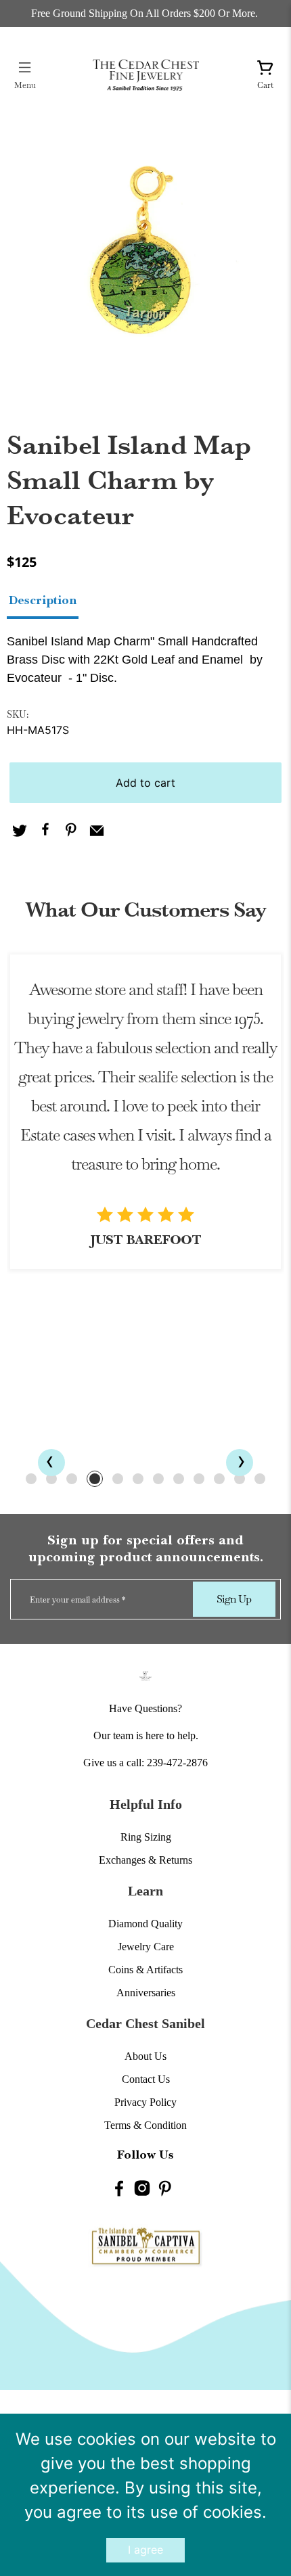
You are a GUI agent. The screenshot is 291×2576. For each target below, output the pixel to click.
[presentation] (51, 1463)
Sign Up (234, 1599)
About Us (145, 2056)
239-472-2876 (177, 1763)
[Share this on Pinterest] (71, 832)
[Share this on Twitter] (20, 832)
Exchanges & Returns (145, 1860)
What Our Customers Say (145, 910)
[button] (31, 1479)
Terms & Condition (145, 2125)
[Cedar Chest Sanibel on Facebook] (119, 2191)
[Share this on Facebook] (45, 832)
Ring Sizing (146, 1837)
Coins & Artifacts (145, 1970)
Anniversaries (146, 1993)
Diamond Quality (145, 1924)
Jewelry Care (146, 1947)
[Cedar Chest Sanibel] (146, 75)
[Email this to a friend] (97, 832)
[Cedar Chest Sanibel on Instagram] (142, 2191)
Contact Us (146, 2079)
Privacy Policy (145, 2102)
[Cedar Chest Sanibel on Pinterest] (165, 2191)
